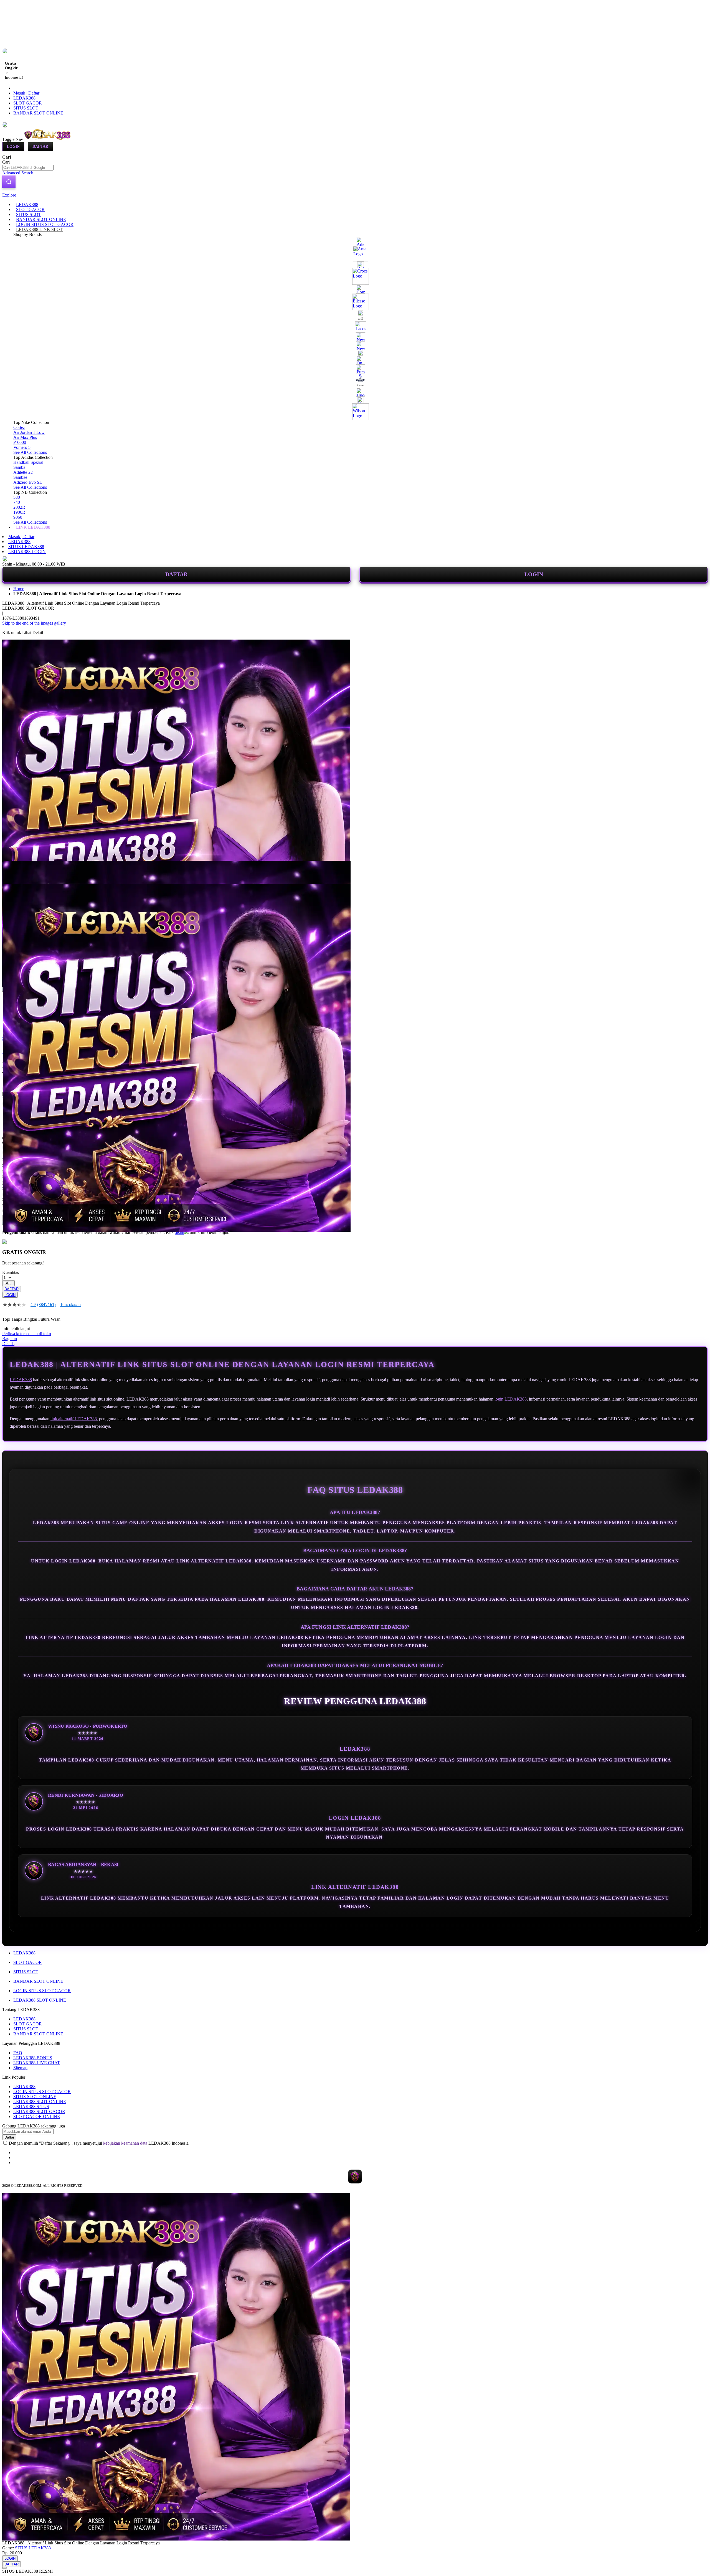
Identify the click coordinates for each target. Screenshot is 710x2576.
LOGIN (534, 574)
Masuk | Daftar (26, 93)
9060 (18, 517)
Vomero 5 (22, 447)
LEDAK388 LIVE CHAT (37, 2063)
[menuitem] (27, 204)
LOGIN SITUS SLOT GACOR (42, 1991)
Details (8, 1344)
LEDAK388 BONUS (33, 2058)
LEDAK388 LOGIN (27, 552)
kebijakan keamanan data (125, 2143)
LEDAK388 (24, 98)
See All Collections (30, 452)
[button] (14, 872)
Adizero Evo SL (28, 482)
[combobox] (28, 168)
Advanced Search (18, 173)
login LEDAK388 (511, 1399)
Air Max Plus (25, 437)
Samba (19, 467)
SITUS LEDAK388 (26, 547)
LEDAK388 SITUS (31, 2107)
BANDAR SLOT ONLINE (38, 113)
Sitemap (20, 2068)
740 (17, 502)
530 (17, 497)
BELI (8, 1283)
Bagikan (10, 1339)
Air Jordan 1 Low (29, 432)
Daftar (40, 147)
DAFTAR (176, 574)
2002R (19, 507)
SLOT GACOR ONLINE (37, 2116)
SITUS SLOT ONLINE (35, 2097)
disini (179, 1232)
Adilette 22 (23, 472)
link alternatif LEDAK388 (74, 1419)
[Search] (9, 182)
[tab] (355, 195)
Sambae (20, 477)
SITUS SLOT (26, 108)
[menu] (355, 366)
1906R (19, 512)
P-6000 (20, 442)
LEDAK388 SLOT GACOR (39, 2112)
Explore (9, 195)
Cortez (19, 427)
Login (13, 147)
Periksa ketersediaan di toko (27, 1334)
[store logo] (48, 139)
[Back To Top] (4, 2568)
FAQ (18, 2053)
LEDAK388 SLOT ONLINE (40, 2000)
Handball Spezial (28, 462)
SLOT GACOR (28, 103)
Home (19, 589)
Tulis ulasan (70, 1305)
